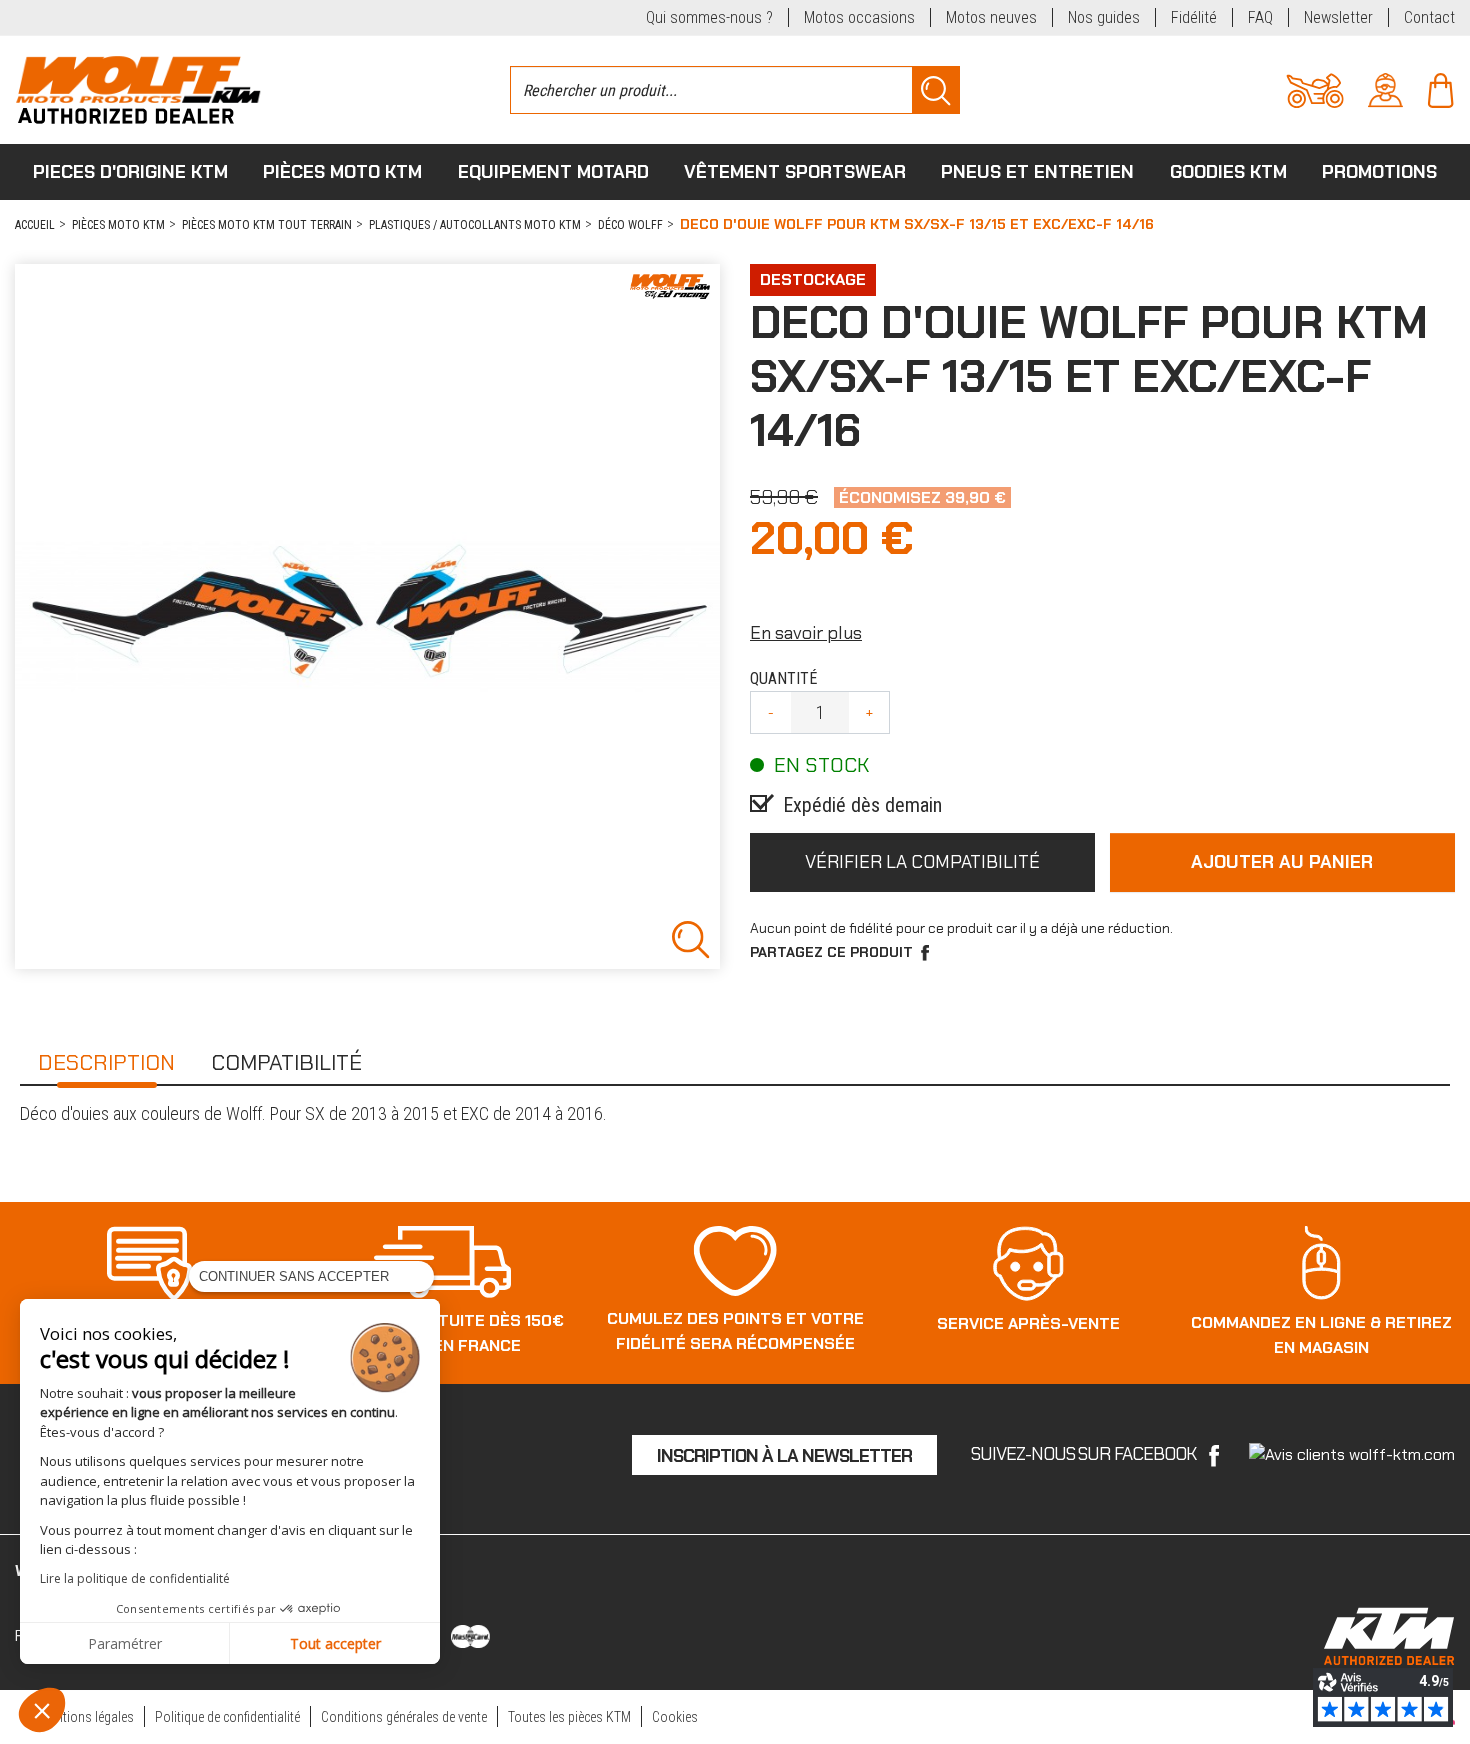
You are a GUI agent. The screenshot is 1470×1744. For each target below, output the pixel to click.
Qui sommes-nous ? (709, 17)
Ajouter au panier (1282, 862)
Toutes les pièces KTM (569, 1717)
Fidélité (1194, 17)
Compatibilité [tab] (286, 1062)
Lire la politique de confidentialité (135, 1578)
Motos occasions (859, 17)
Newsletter (1338, 17)
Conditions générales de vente (404, 1717)
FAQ (1260, 17)
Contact (1429, 17)
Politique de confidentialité (227, 1717)
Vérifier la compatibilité (922, 862)
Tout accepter (335, 1643)
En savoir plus (806, 633)
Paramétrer (125, 1643)
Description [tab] (106, 1062)
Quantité (783, 678)
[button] (42, 1710)
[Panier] (1440, 88)
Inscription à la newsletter (784, 1456)
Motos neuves (991, 17)
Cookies (675, 1717)
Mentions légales (87, 1717)
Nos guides (1104, 17)
